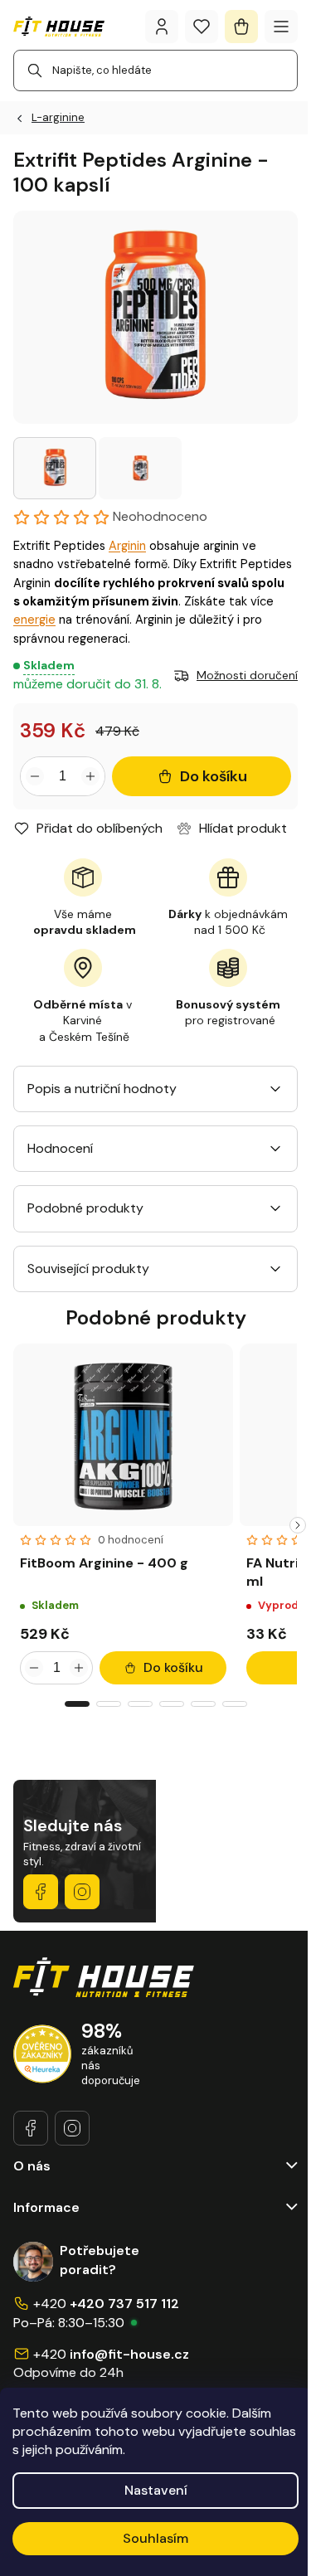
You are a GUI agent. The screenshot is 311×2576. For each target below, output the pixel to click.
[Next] (298, 1525)
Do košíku (214, 776)
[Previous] (13, 1525)
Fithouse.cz (82, 1892)
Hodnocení (60, 1148)
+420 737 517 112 (124, 2304)
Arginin (127, 546)
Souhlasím (155, 2538)
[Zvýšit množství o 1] (90, 776)
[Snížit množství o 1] (35, 776)
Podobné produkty (85, 1208)
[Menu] (281, 27)
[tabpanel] (123, 1517)
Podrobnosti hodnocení (99, 517)
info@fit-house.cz (129, 2354)
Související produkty (88, 1269)
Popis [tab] (44, 1089)
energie (34, 620)
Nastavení (156, 2490)
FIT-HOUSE (41, 1892)
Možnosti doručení (247, 675)
